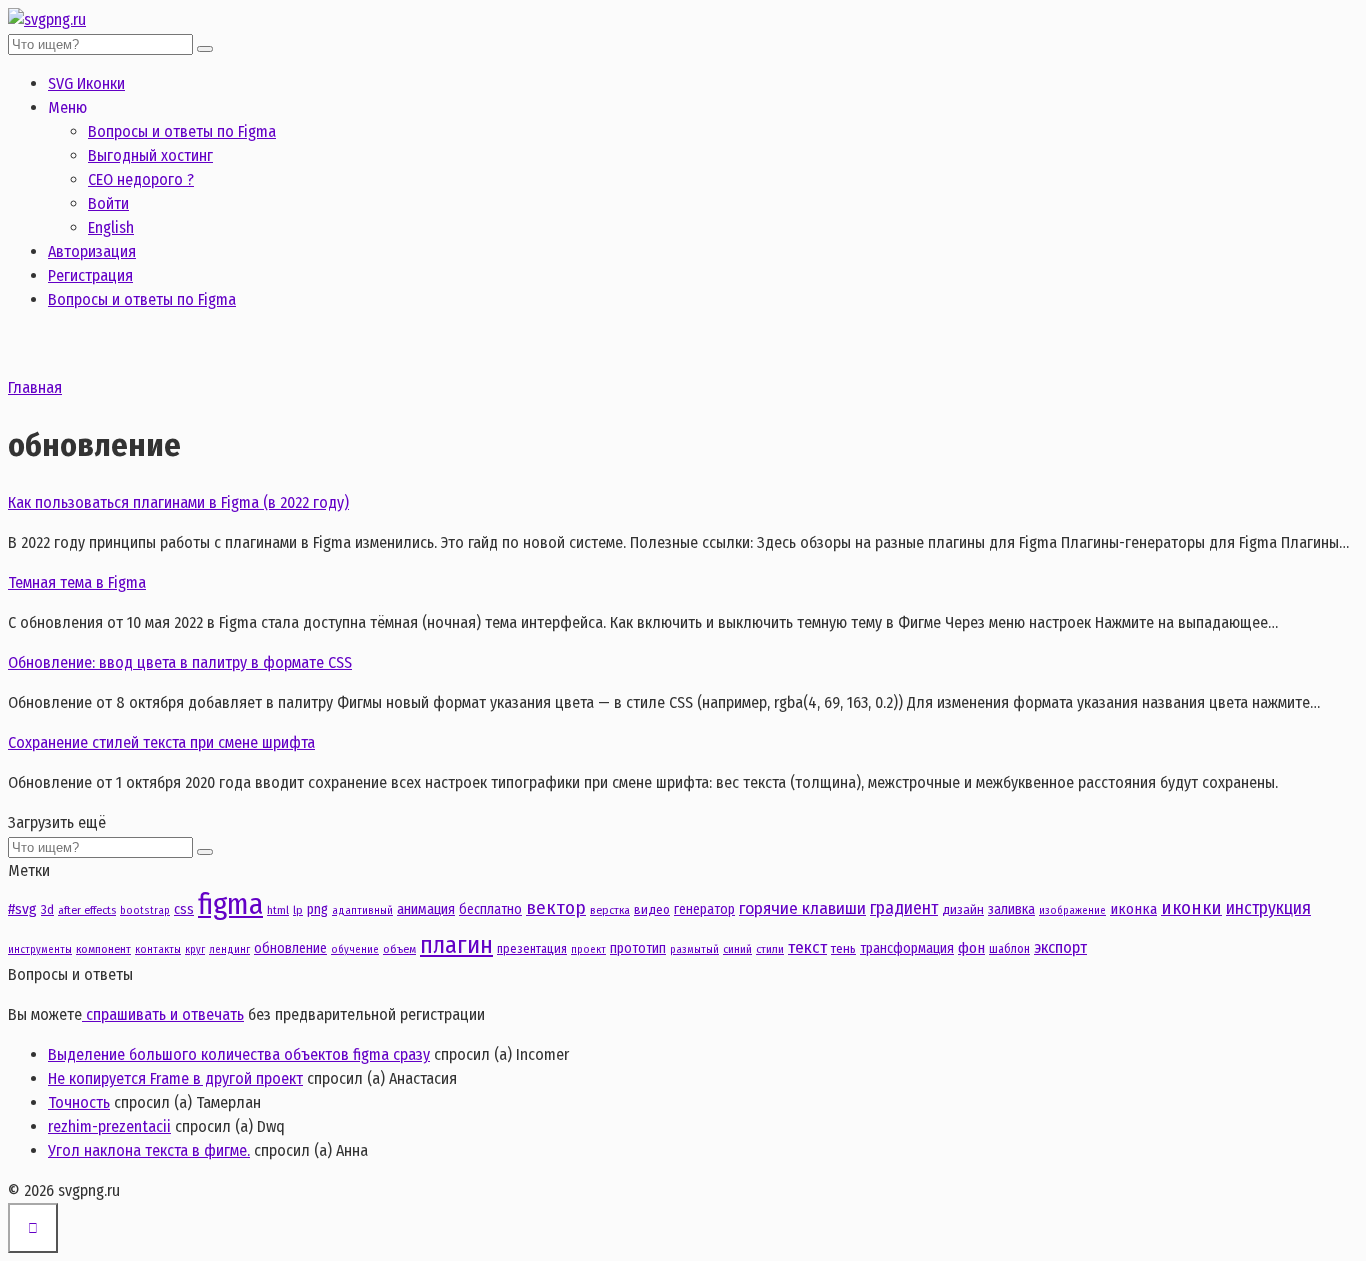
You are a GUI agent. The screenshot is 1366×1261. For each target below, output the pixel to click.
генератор (704, 909)
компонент (103, 949)
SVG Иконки (86, 83)
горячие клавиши (802, 908)
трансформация (907, 948)
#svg (22, 909)
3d (47, 909)
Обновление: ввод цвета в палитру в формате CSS (180, 662)
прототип (638, 948)
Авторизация (92, 251)
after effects (87, 910)
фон (971, 948)
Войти (108, 203)
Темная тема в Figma (77, 582)
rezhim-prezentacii (109, 1126)
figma (230, 904)
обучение (355, 949)
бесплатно (490, 909)
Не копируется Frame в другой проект (175, 1078)
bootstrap (145, 910)
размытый (694, 949)
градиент (904, 908)
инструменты (40, 949)
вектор (556, 907)
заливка (1011, 909)
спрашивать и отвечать (163, 1014)
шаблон (1009, 948)
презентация (532, 948)
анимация (426, 909)
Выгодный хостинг (150, 155)
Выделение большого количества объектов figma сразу (239, 1054)
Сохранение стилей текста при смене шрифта (161, 742)
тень (843, 948)
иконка (1133, 909)
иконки (1191, 907)
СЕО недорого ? (141, 179)
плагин (456, 944)
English (111, 227)
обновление (290, 948)
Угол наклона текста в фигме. (149, 1150)
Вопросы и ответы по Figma (182, 131)
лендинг (229, 949)
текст (807, 947)
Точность (79, 1102)
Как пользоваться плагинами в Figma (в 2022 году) (178, 502)
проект (588, 949)
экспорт (1060, 947)
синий (737, 949)
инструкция (1268, 908)
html (278, 910)
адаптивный (362, 910)
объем (399, 949)
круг (195, 949)
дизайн (963, 909)
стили (770, 949)
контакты (158, 949)
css (184, 909)
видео (652, 909)
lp (298, 910)
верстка (610, 910)
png (317, 909)
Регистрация (90, 275)
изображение (1072, 910)
